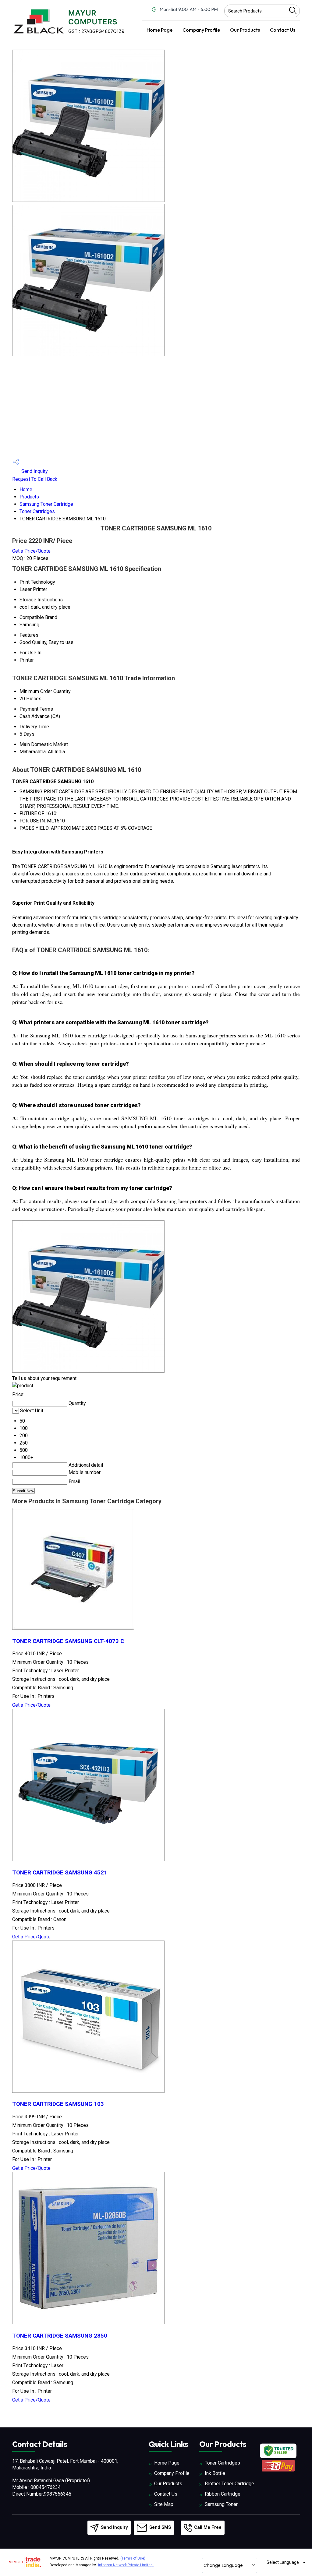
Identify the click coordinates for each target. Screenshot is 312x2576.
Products (29, 497)
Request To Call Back (35, 479)
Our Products (245, 30)
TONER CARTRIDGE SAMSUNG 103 (58, 2104)
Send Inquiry (34, 471)
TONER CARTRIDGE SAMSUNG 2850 (60, 2336)
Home (26, 489)
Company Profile (201, 30)
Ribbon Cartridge (223, 2494)
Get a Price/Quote (31, 551)
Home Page (160, 30)
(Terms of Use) (133, 2558)
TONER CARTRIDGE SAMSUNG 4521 (60, 1873)
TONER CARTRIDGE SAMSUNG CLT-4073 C (68, 1641)
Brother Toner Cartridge (229, 2484)
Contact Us (283, 30)
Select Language (283, 2562)
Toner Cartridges (37, 511)
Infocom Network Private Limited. (126, 2565)
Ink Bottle (215, 2473)
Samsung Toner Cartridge (46, 504)
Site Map (164, 2504)
